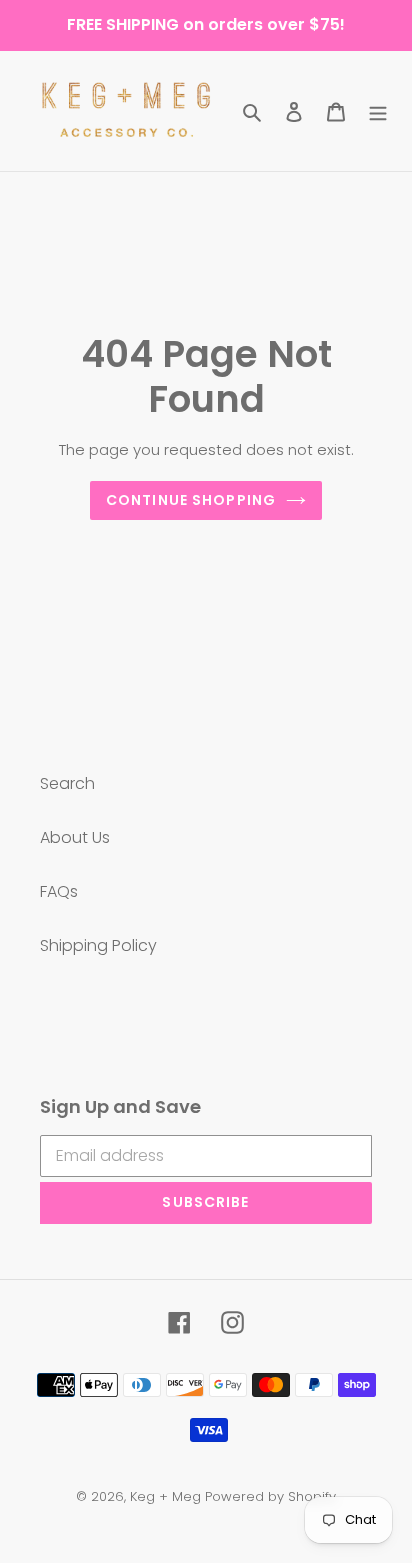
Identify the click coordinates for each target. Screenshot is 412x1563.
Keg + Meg (165, 1496)
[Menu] (378, 111)
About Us (75, 837)
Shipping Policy (98, 945)
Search (67, 783)
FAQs (59, 891)
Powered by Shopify (270, 1496)
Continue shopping (191, 500)
